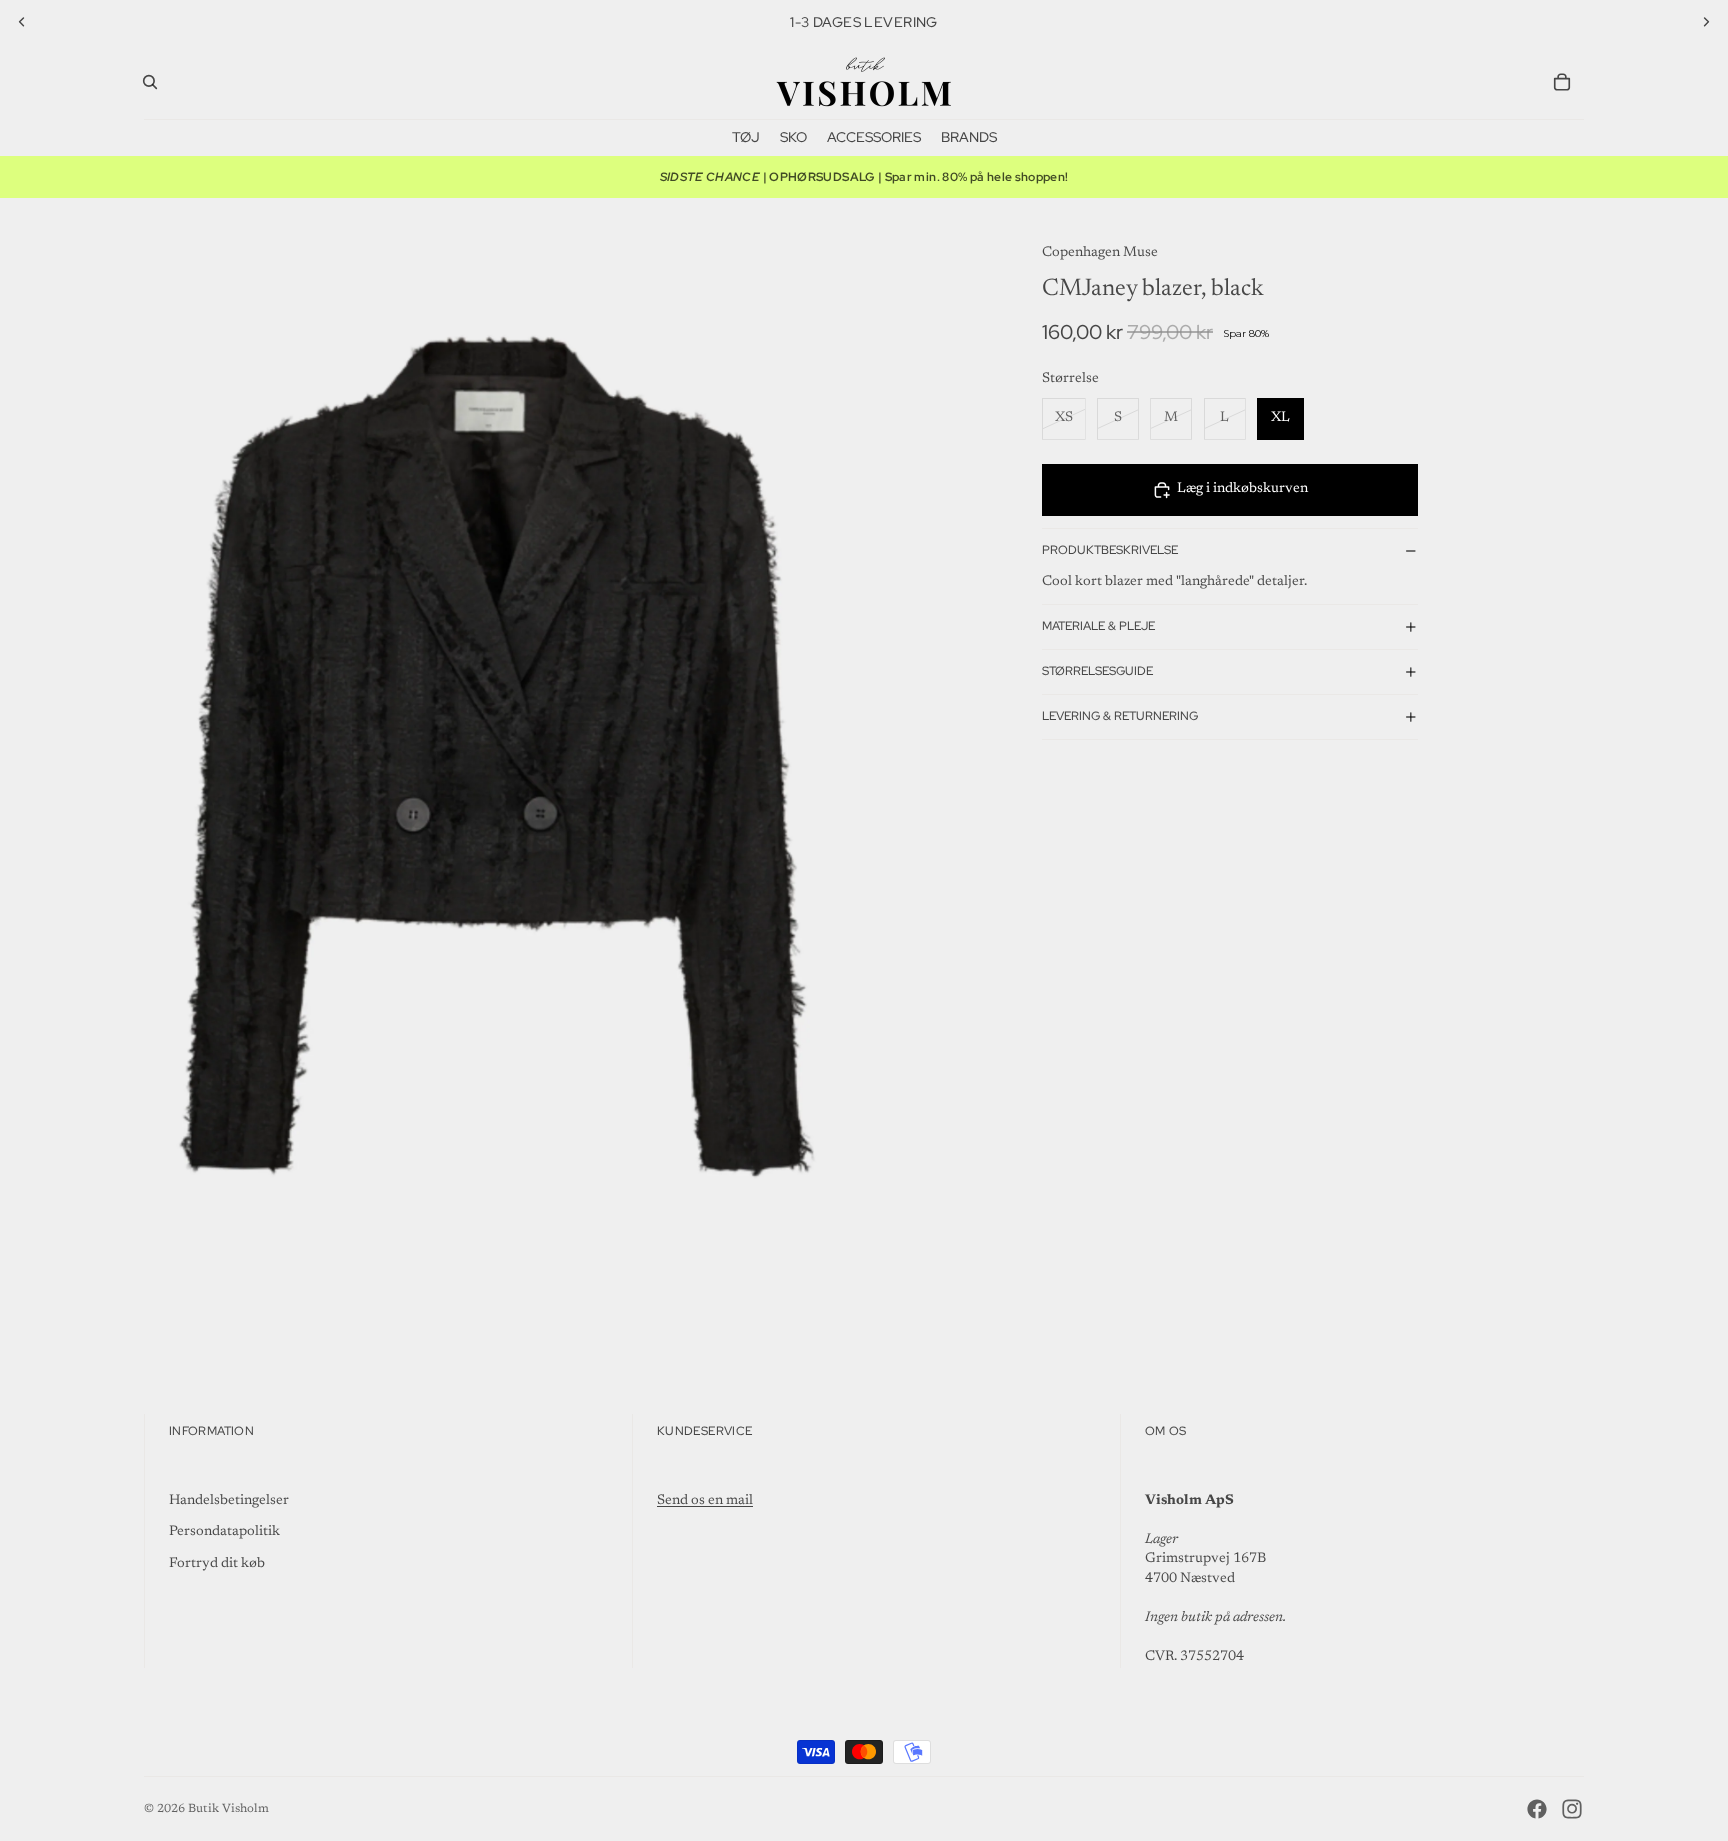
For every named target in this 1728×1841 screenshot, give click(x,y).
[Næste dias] (1706, 22)
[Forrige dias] (22, 22)
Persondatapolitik (224, 1532)
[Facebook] (1537, 1809)
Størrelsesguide (1097, 671)
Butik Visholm (228, 1809)
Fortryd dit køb (217, 1564)
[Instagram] (1572, 1809)
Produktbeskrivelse (1110, 550)
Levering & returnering (1120, 716)
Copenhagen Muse (1100, 253)
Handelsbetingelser (229, 1501)
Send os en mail (705, 1501)
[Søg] (150, 82)
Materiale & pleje (1098, 626)
